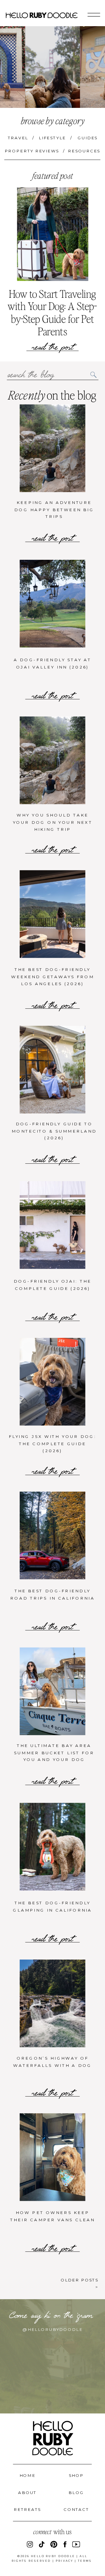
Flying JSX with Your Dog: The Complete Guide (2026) (52, 1444)
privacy (65, 2561)
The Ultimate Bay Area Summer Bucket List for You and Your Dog (54, 1752)
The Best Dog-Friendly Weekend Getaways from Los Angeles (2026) (52, 977)
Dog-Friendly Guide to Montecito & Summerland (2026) (54, 1131)
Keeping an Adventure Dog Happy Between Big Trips (54, 509)
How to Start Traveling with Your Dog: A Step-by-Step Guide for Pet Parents (52, 312)
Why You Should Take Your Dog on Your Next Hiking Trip (53, 822)
